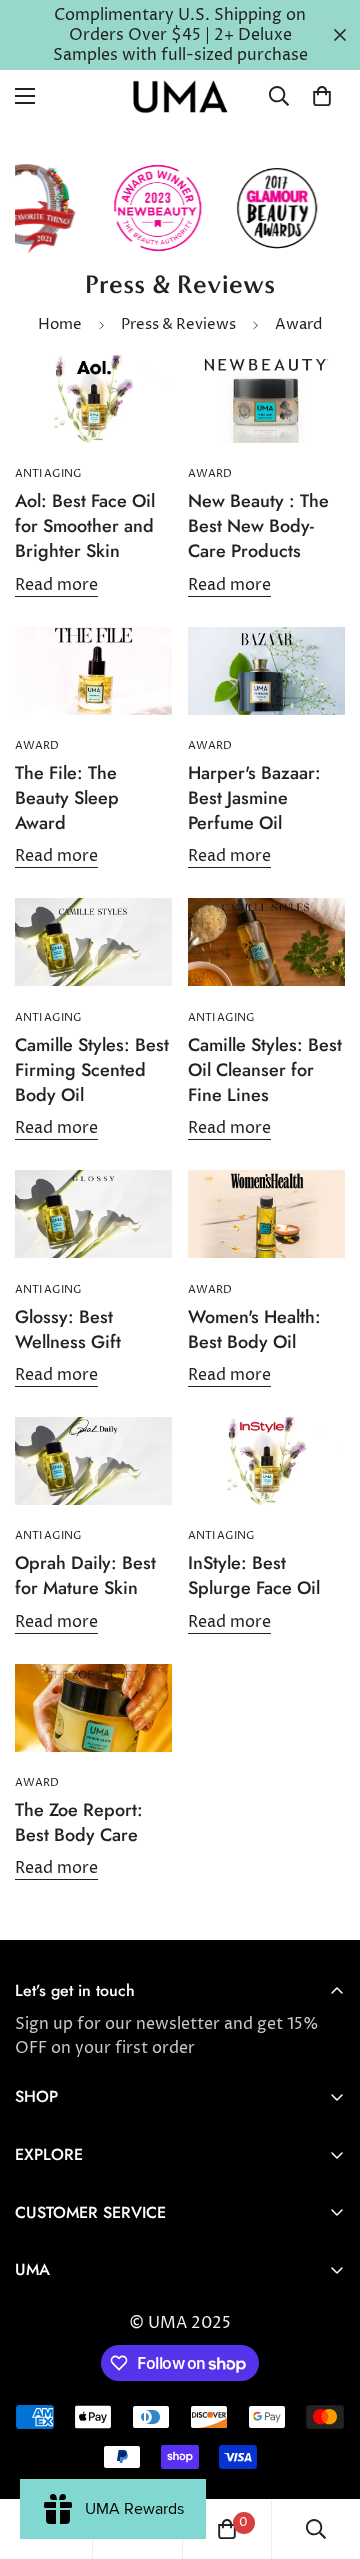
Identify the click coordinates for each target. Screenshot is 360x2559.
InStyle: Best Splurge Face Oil (254, 1575)
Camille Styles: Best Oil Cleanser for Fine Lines (265, 1070)
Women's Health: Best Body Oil (254, 1329)
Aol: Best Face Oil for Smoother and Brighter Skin (85, 526)
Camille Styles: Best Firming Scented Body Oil (92, 1070)
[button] (322, 96)
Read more (56, 585)
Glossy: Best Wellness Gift (68, 1329)
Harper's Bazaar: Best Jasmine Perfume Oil (254, 798)
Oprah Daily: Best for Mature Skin (85, 1575)
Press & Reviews (178, 324)
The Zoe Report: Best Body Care (79, 1822)
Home (60, 324)
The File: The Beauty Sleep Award (67, 798)
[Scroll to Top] (324, 2453)
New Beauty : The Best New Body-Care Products (258, 526)
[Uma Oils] (180, 96)
